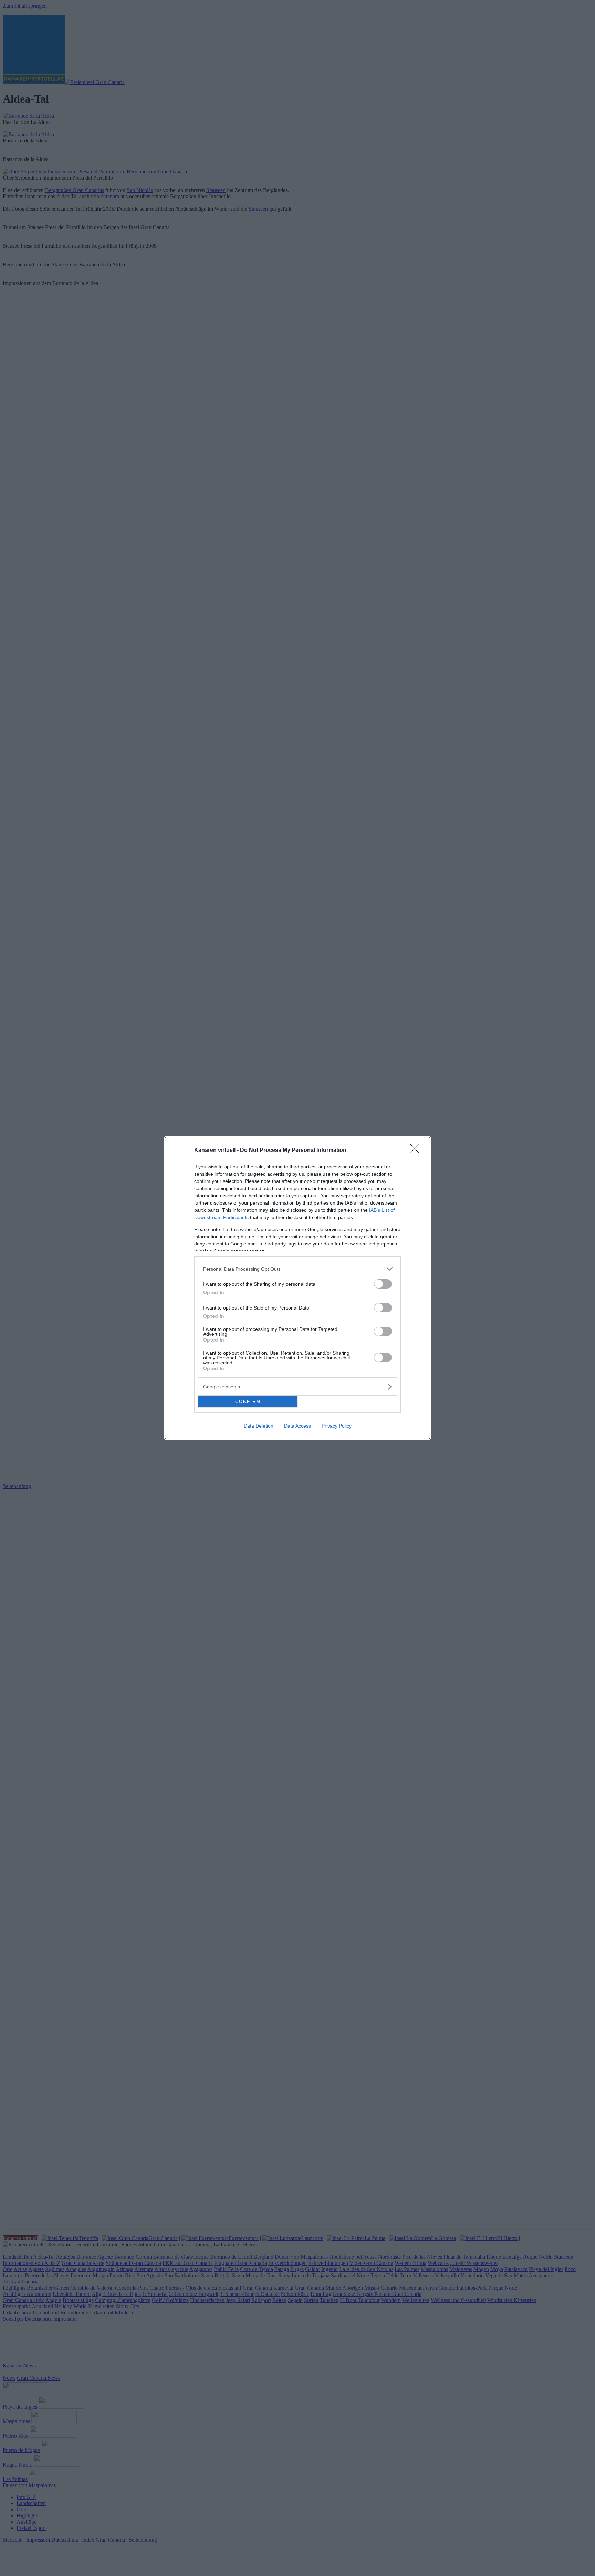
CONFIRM (248, 1402)
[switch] (383, 1284)
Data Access (297, 1426)
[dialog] (297, 1288)
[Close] (417, 1151)
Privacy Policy (337, 1426)
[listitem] (297, 1269)
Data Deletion (259, 1426)
